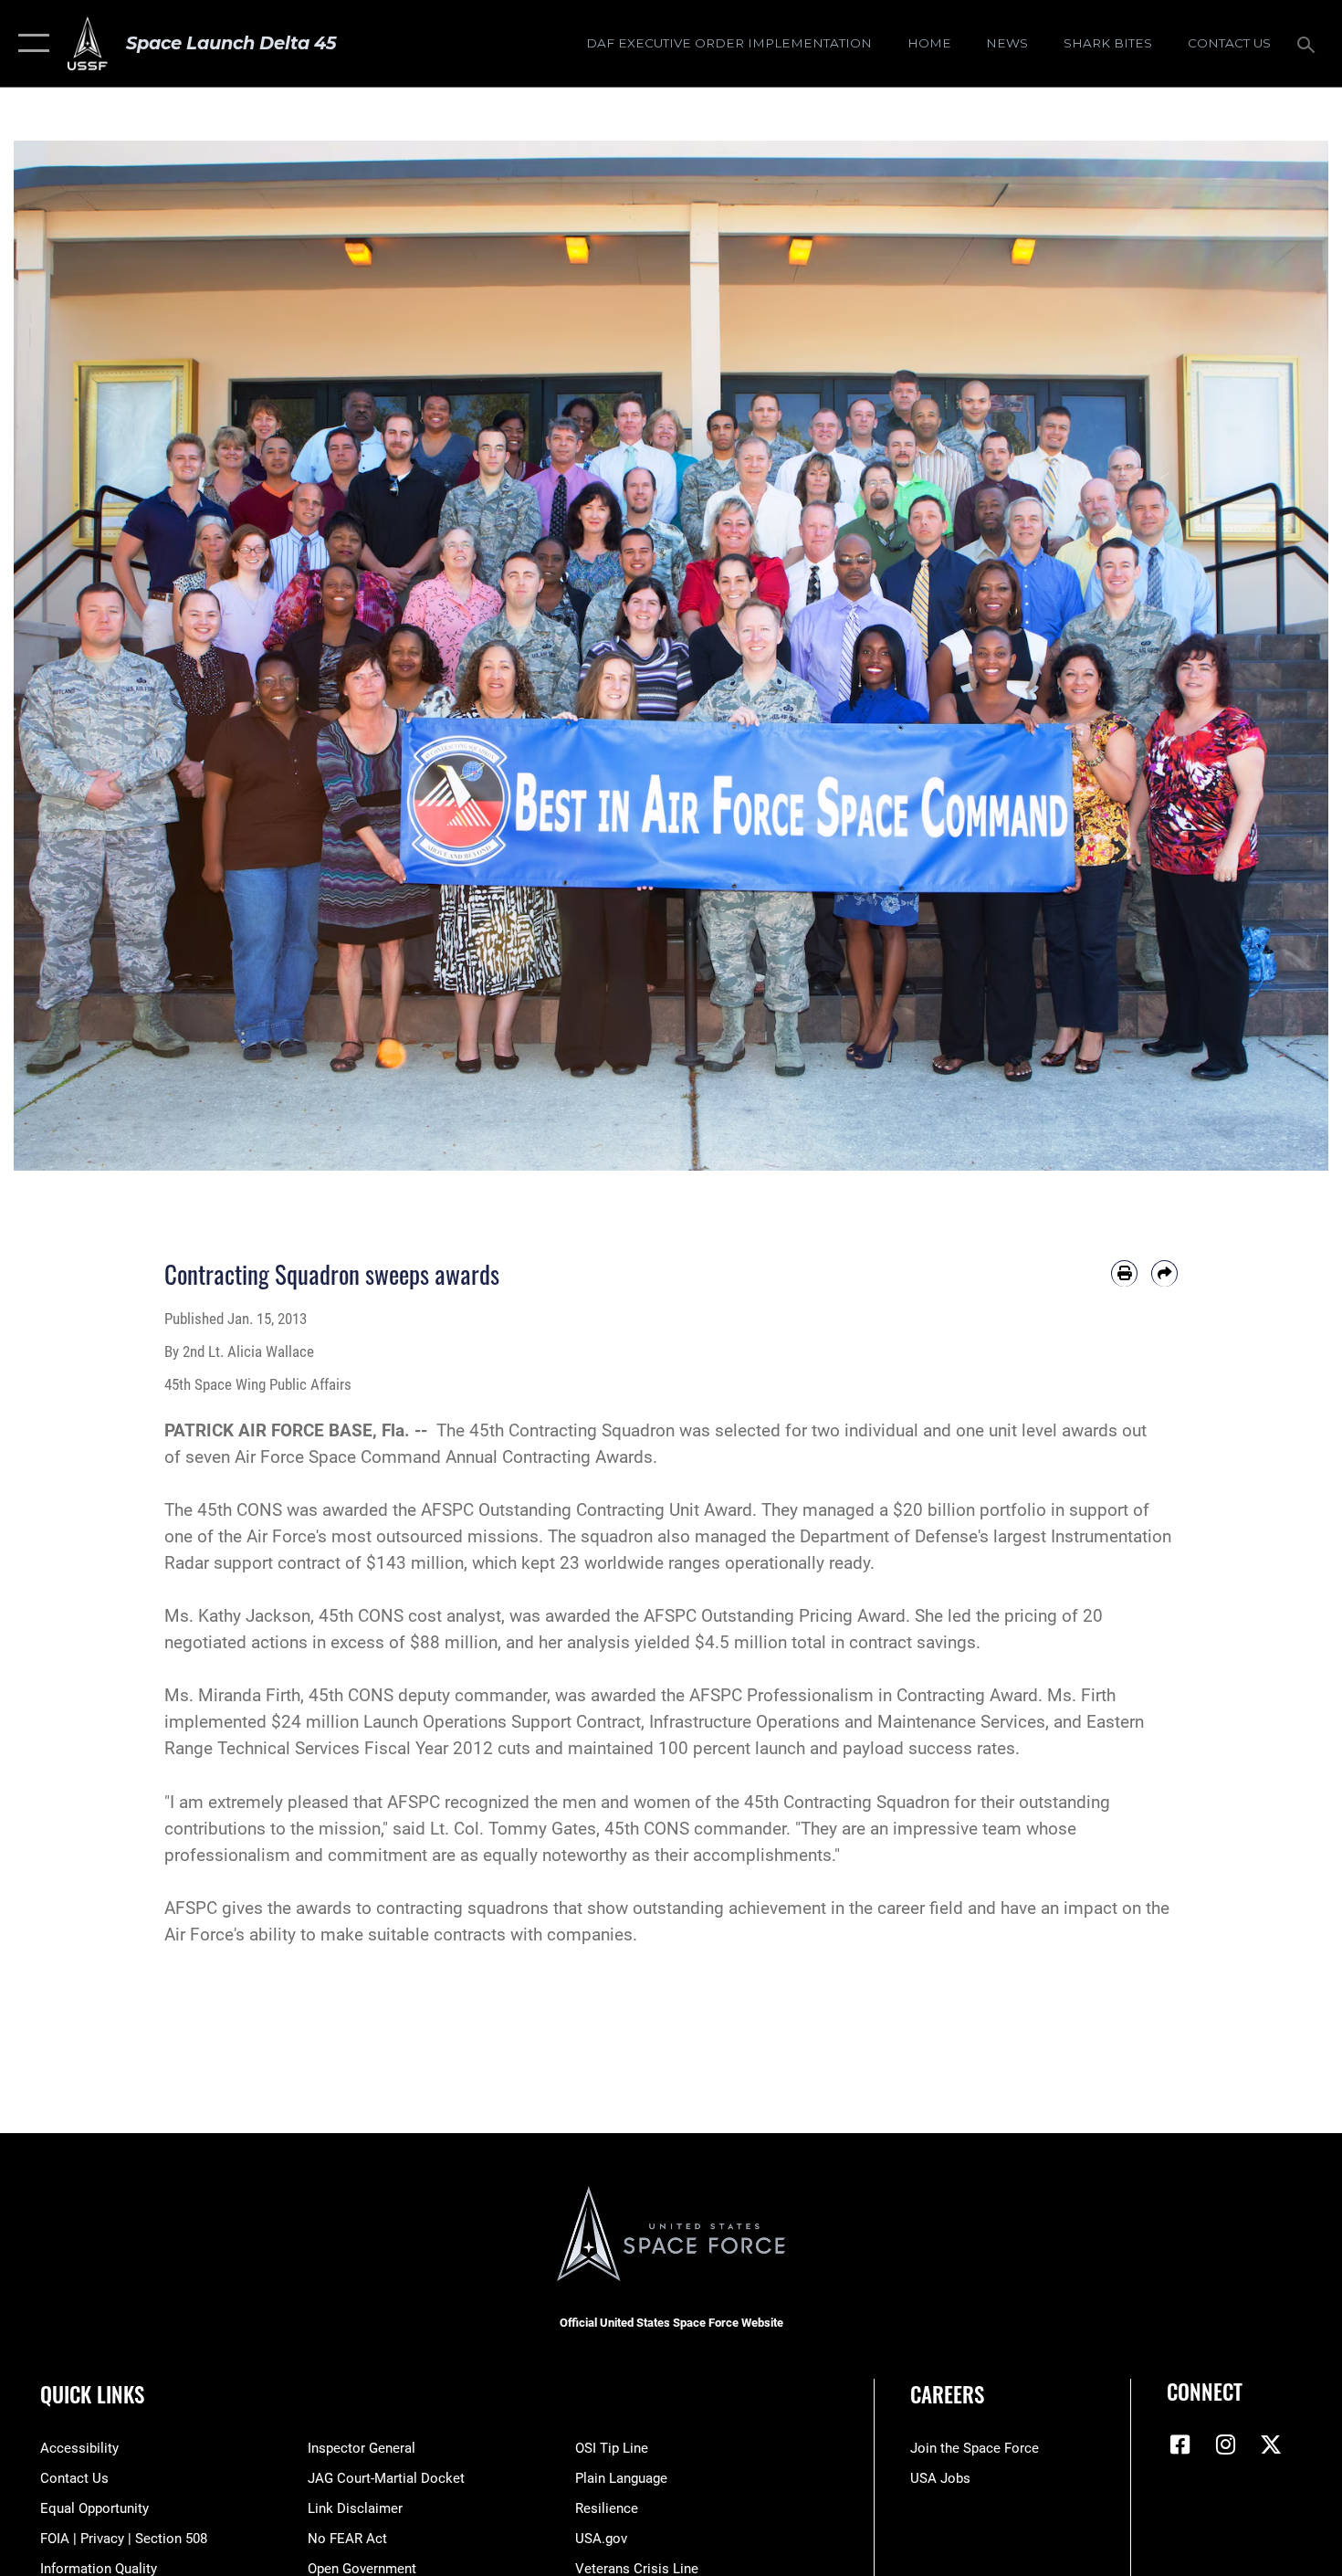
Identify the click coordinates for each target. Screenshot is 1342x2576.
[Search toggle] (1309, 43)
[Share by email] (1164, 1273)
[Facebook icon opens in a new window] (1180, 2445)
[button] (30, 43)
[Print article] (1124, 1273)
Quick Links (92, 2394)
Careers (947, 2394)
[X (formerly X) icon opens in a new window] (1271, 2445)
